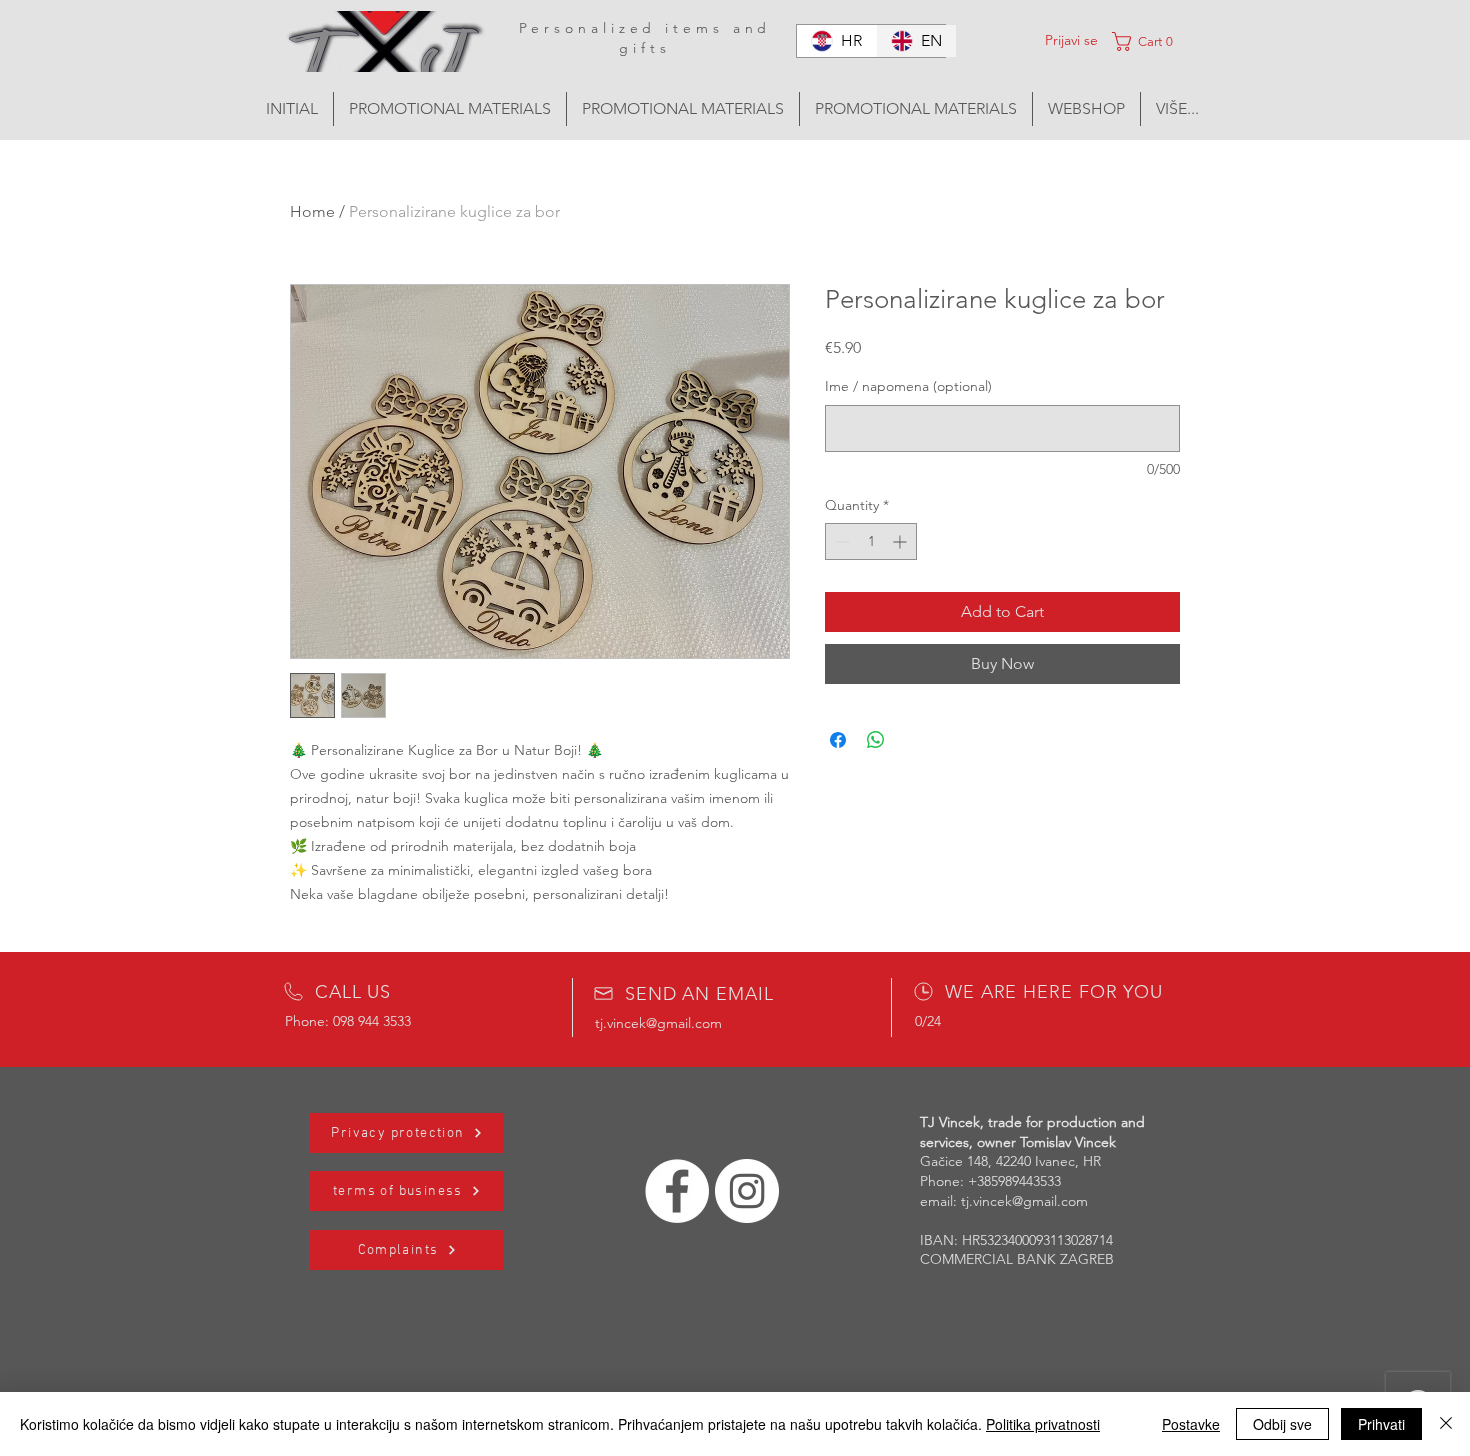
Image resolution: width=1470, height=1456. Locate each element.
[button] (1163, 41)
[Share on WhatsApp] (876, 740)
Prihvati (1381, 1424)
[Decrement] (840, 541)
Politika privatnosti (1043, 1424)
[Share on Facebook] (838, 740)
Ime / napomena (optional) (908, 386)
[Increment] (901, 541)
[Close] (1446, 1424)
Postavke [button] (1191, 1424)
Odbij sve (1282, 1424)
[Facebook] (677, 1191)
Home (312, 211)
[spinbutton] (871, 541)
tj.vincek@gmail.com (658, 1023)
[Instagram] (747, 1191)
